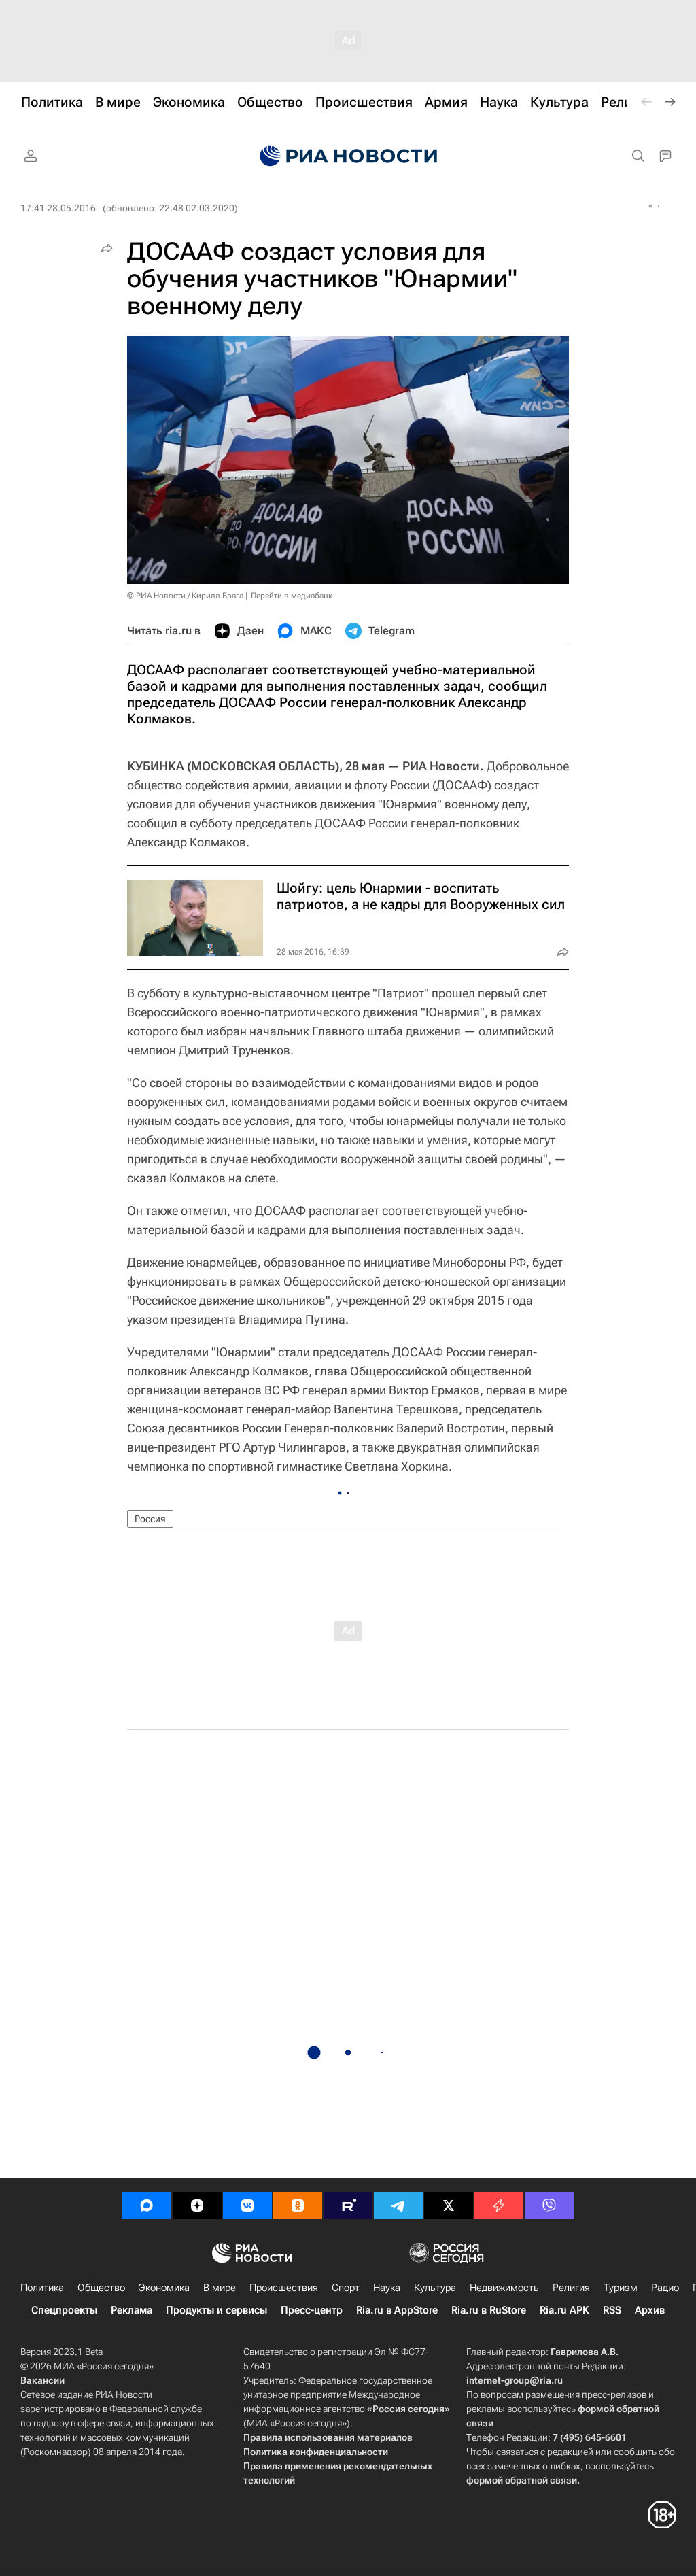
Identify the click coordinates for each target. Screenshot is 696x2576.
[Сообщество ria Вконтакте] (247, 2205)
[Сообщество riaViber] (549, 2205)
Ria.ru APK (564, 2310)
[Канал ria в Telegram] (398, 2205)
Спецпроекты (64, 2310)
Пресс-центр (312, 2310)
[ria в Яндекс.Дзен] (197, 2205)
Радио (665, 2288)
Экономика (164, 2288)
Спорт (346, 2288)
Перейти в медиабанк (292, 596)
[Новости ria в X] (449, 2205)
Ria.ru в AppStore (397, 2310)
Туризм (621, 2288)
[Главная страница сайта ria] (348, 156)
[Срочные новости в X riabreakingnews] (499, 2205)
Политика (42, 2288)
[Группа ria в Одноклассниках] (298, 2205)
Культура (435, 2288)
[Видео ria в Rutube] (348, 2205)
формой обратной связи (522, 2480)
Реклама (132, 2310)
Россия (150, 1519)
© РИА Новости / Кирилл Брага (185, 596)
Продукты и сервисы (216, 2310)
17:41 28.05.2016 (58, 208)
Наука (387, 2288)
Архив (650, 2310)
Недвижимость (504, 2288)
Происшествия (284, 2288)
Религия (571, 2288)
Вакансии (42, 2380)
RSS (612, 2310)
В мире (220, 2288)
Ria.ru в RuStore (489, 2310)
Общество (101, 2288)
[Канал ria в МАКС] (147, 2205)
